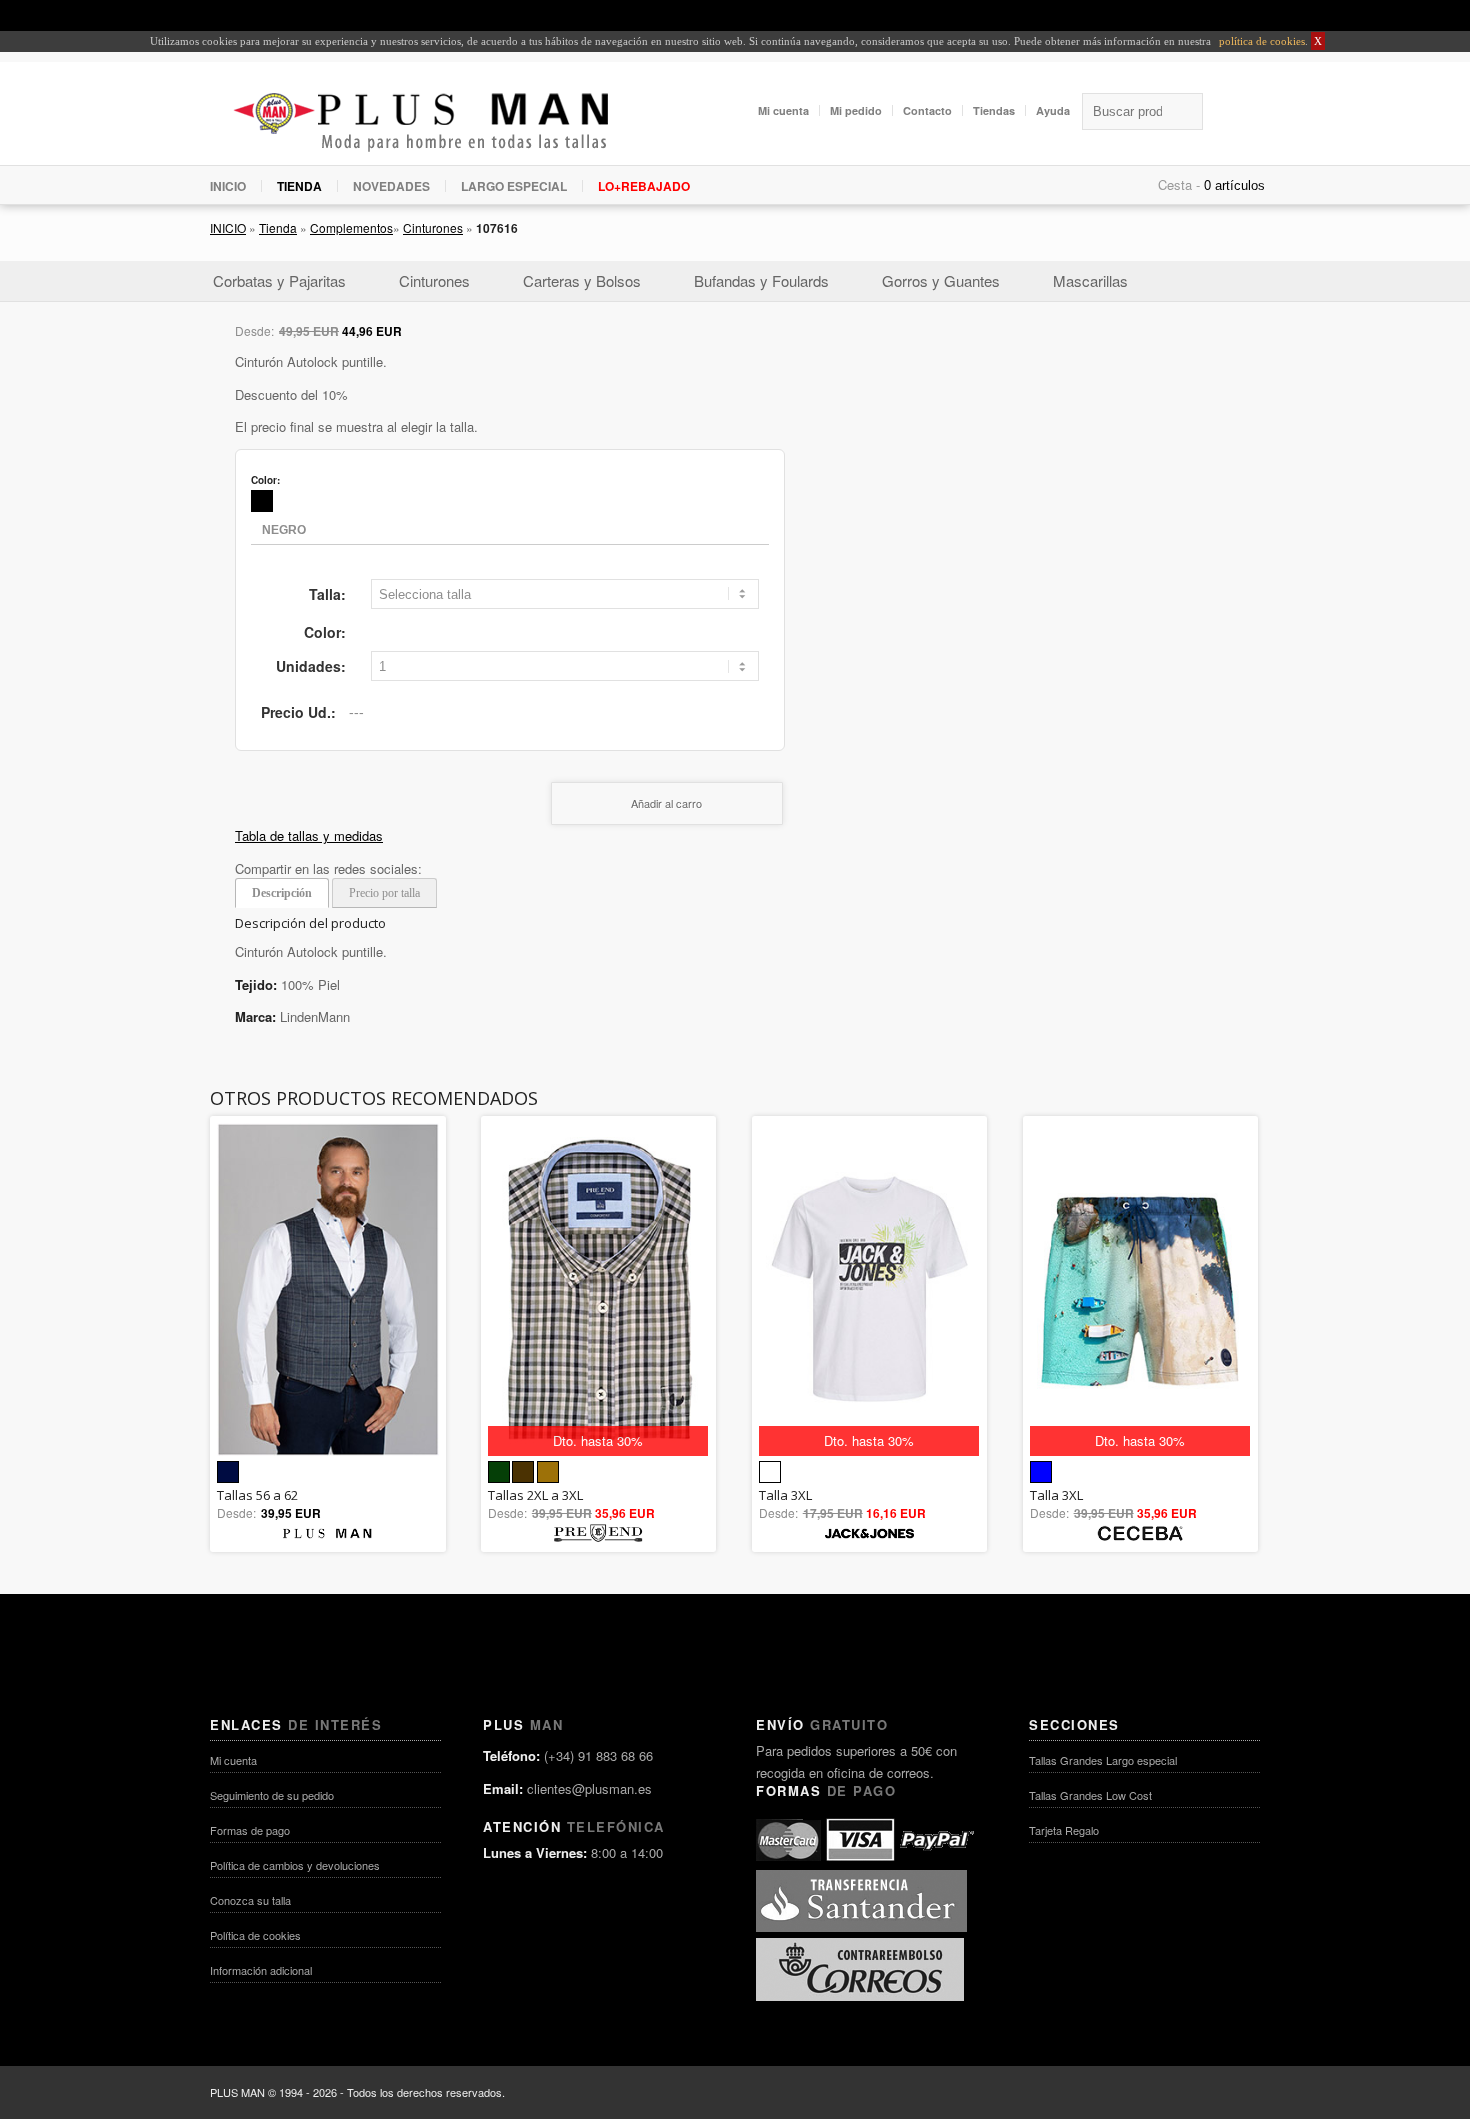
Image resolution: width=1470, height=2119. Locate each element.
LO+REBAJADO (644, 186)
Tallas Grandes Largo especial (1103, 1760)
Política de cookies (255, 1935)
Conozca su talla (250, 1900)
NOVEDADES (391, 186)
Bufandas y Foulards (761, 280)
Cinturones (433, 227)
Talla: (327, 594)
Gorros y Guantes (941, 280)
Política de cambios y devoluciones (295, 1865)
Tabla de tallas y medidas (309, 835)
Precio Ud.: (298, 712)
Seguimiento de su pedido (272, 1795)
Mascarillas (1090, 280)
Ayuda (1053, 110)
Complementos (351, 227)
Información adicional (261, 1970)
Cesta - (1179, 184)
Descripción (282, 893)
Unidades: (311, 666)
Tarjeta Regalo (1064, 1830)
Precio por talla (384, 893)
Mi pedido (856, 110)
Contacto (927, 110)
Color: (325, 632)
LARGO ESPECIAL (514, 186)
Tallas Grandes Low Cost (1090, 1795)
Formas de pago (250, 1830)
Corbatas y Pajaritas (279, 280)
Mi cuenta (783, 110)
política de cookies (1260, 41)
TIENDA (299, 186)
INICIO (228, 186)
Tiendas (994, 110)
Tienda (278, 227)
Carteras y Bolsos (582, 280)
